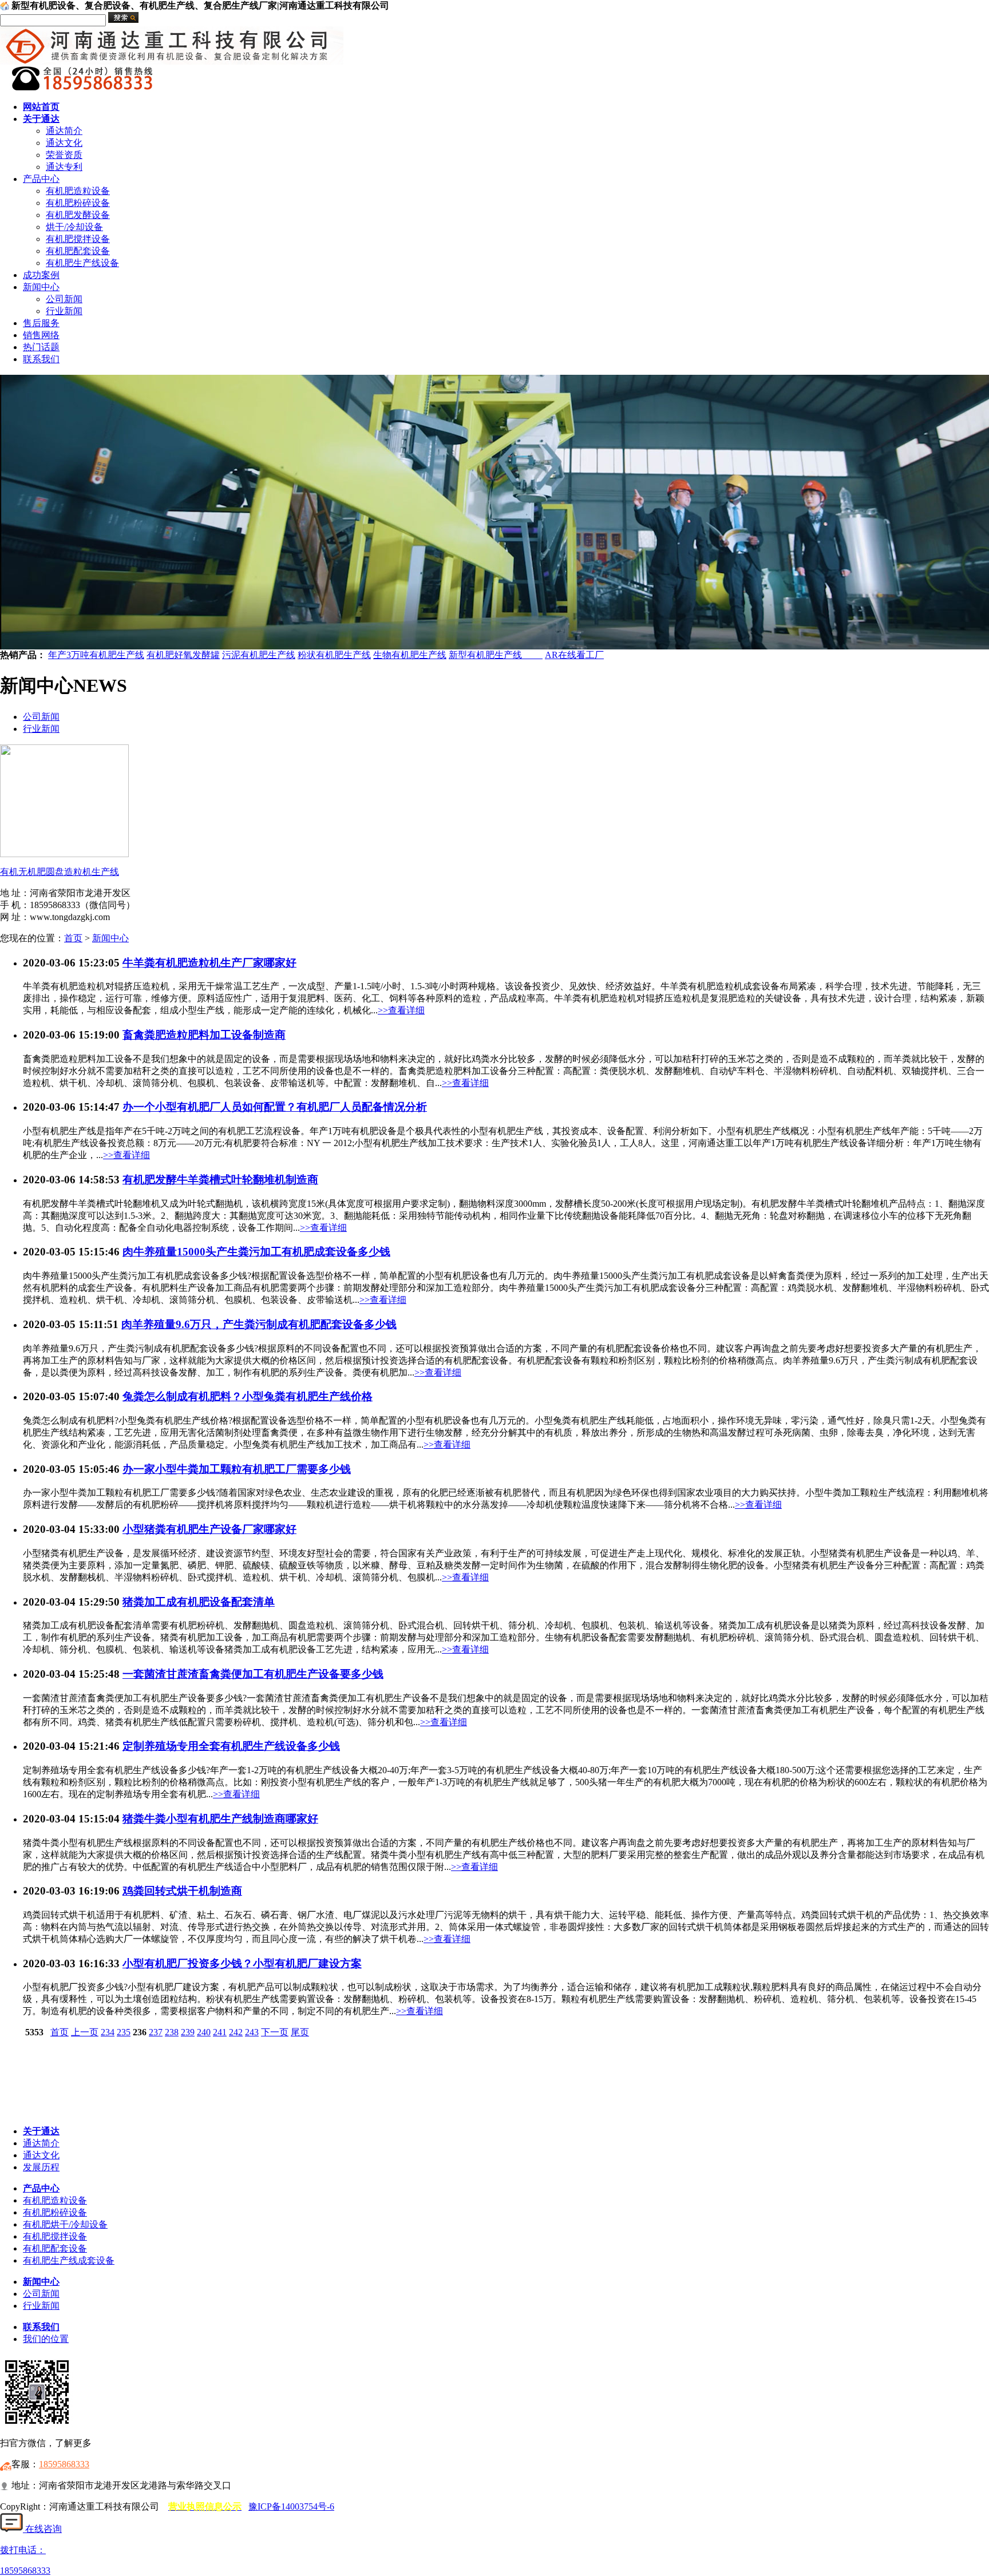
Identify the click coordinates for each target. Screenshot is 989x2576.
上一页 (85, 2032)
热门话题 (41, 347)
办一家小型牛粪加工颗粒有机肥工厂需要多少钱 (237, 1469)
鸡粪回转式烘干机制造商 (182, 1891)
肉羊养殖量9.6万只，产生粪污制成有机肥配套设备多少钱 (259, 1324)
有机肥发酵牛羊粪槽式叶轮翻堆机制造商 (220, 1180)
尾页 (300, 2032)
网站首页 (41, 107)
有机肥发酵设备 (78, 215)
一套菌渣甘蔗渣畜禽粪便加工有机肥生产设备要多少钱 (253, 1674)
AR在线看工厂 (574, 655)
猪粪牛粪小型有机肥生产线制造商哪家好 (220, 1819)
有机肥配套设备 (78, 251)
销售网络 (41, 335)
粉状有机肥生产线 (334, 655)
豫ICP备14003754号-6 (291, 2506)
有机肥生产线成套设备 (69, 2260)
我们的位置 (46, 2339)
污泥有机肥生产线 (259, 655)
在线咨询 (42, 2529)
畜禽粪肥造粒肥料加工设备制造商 (204, 1035)
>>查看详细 (401, 1010)
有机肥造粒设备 (78, 191)
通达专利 (64, 167)
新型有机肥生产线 (496, 655)
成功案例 (41, 275)
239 (188, 2032)
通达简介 (64, 131)
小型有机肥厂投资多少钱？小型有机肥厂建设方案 (242, 1963)
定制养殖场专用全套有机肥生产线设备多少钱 (231, 1746)
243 (252, 2032)
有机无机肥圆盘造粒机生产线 (60, 872)
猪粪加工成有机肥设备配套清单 (199, 1602)
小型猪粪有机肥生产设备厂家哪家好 (209, 1529)
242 (236, 2032)
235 (124, 2032)
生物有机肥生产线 (410, 655)
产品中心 (41, 179)
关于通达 (41, 119)
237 (156, 2032)
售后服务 (41, 323)
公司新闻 (64, 299)
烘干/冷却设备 (74, 227)
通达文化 (64, 143)
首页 (73, 938)
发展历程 (41, 2167)
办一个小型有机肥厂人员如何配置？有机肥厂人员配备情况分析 (275, 1107)
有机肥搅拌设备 (78, 239)
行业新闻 (64, 311)
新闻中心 (41, 287)
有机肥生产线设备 (82, 263)
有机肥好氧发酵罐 (183, 655)
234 (108, 2032)
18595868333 (64, 2464)
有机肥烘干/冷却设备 (65, 2224)
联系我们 (41, 359)
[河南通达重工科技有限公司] (172, 62)
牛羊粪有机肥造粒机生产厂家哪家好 (209, 963)
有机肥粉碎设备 (78, 203)
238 (172, 2032)
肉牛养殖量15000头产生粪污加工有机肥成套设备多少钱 (256, 1252)
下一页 (275, 2032)
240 (204, 2032)
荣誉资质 (64, 155)
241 (220, 2032)
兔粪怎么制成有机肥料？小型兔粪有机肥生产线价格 (248, 1396)
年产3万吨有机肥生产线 (96, 655)
